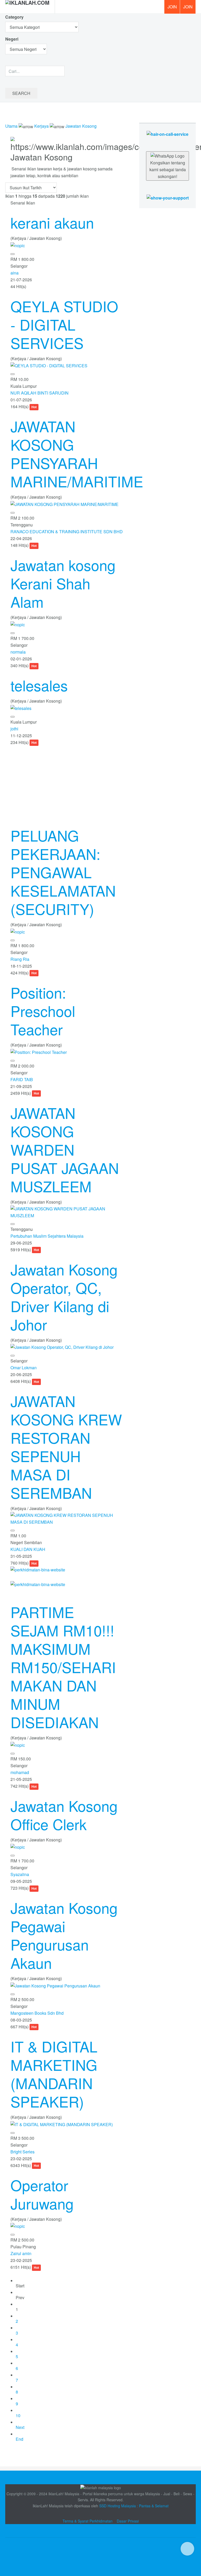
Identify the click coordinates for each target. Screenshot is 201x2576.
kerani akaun (52, 222)
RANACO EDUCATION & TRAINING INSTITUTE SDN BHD (67, 532)
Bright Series (23, 2152)
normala (18, 652)
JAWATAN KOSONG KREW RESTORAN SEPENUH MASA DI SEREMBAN (66, 1447)
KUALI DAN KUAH (28, 1549)
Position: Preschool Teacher (43, 1011)
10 (18, 2415)
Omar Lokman (24, 1368)
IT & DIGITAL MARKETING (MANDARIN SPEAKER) (54, 2074)
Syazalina (20, 1874)
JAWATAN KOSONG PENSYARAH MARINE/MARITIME (77, 454)
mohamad (20, 1772)
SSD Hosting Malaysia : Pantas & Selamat (134, 2506)
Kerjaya (41, 126)
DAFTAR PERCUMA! (174, 9)
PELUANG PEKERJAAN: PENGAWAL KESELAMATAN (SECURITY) (63, 872)
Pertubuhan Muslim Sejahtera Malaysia (47, 1236)
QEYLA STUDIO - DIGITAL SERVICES (64, 324)
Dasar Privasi (128, 2521)
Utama (11, 126)
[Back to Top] (187, 2549)
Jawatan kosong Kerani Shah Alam (63, 583)
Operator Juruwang (42, 2194)
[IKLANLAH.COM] (27, 7)
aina (15, 273)
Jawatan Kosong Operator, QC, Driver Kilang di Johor (64, 1297)
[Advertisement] (67, 783)
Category (14, 17)
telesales (39, 685)
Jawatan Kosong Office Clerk (64, 1815)
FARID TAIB (22, 1079)
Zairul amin (21, 2253)
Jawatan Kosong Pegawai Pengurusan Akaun (64, 1935)
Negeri (12, 39)
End (19, 2439)
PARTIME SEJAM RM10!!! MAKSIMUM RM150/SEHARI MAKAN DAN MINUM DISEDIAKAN (63, 1667)
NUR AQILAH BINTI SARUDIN (40, 393)
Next (20, 2427)
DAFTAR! (188, 7)
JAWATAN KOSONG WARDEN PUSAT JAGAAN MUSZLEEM (65, 1149)
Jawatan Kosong (81, 126)
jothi (14, 729)
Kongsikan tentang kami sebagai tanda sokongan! (168, 169)
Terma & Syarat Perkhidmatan (88, 2521)
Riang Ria (20, 959)
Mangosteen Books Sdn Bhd (37, 2013)
